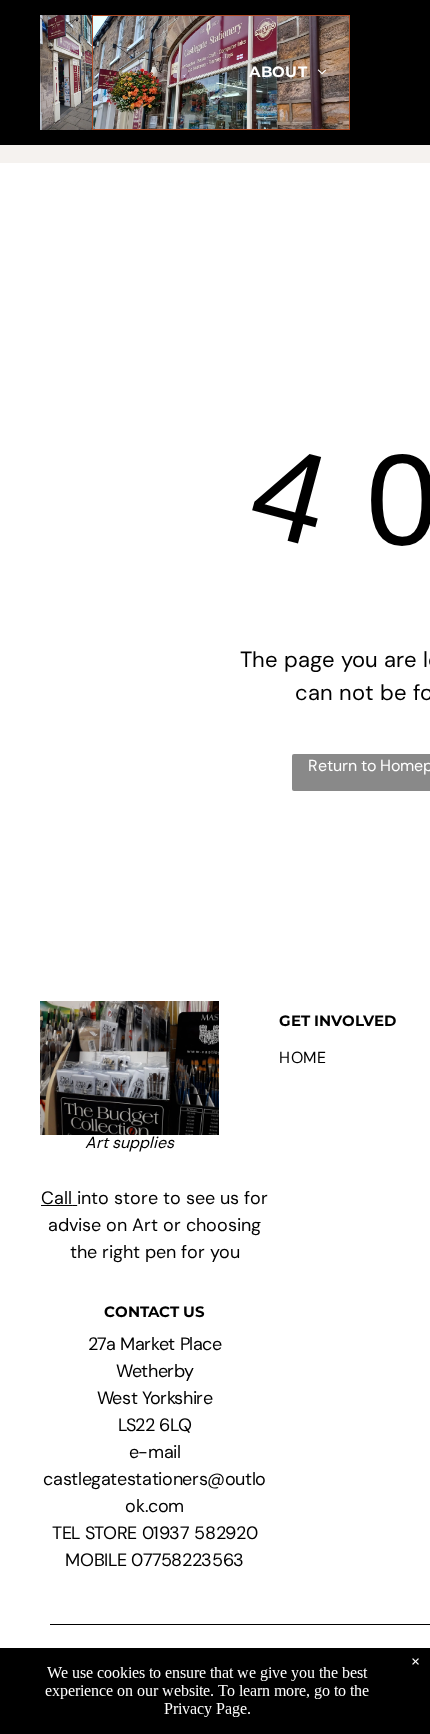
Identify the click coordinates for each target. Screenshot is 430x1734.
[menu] (400, 198)
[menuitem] (288, 72)
